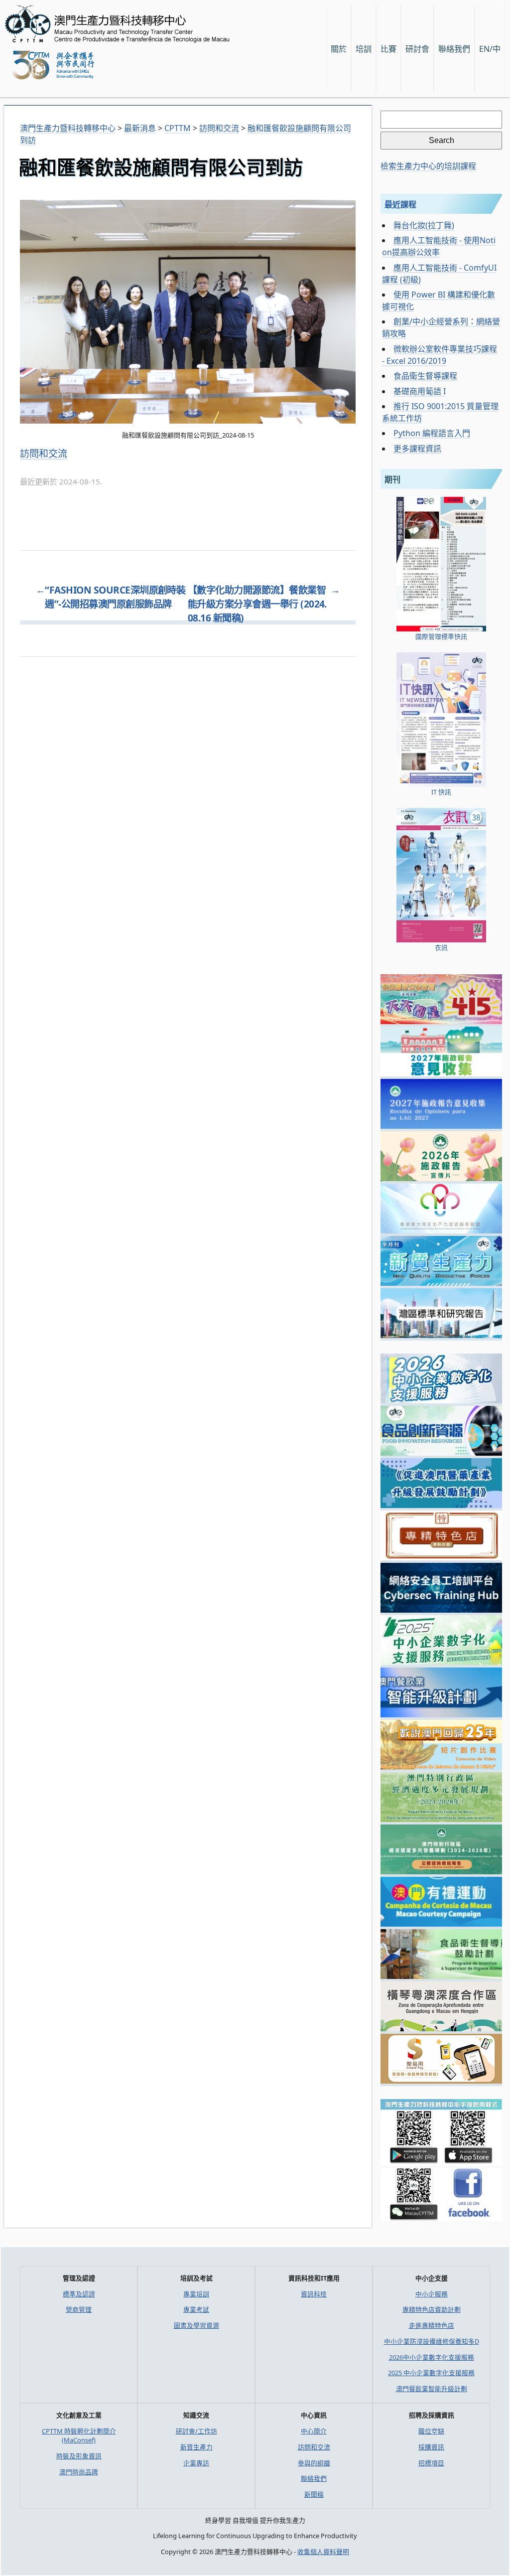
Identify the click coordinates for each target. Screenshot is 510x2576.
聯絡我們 (314, 2478)
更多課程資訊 (417, 449)
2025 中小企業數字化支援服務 (431, 2373)
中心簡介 (314, 2431)
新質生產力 (196, 2447)
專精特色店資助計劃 (432, 2309)
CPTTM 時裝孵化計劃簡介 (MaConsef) (79, 2435)
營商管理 (79, 2309)
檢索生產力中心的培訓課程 (428, 166)
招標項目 (431, 2463)
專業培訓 (196, 2294)
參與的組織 (314, 2463)
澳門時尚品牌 (79, 2472)
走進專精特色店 (432, 2325)
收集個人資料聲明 (323, 2552)
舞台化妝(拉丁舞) (424, 225)
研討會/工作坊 (196, 2431)
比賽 (388, 49)
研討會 (417, 49)
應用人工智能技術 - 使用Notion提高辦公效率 (439, 246)
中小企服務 (432, 2294)
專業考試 (196, 2309)
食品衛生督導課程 (425, 376)
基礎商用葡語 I (420, 391)
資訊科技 (314, 2294)
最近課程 (400, 204)
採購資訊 (431, 2447)
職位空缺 (431, 2431)
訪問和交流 (44, 454)
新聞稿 (314, 2494)
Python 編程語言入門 (432, 433)
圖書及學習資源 (196, 2325)
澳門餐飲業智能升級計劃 (432, 2389)
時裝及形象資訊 (79, 2456)
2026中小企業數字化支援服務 (432, 2357)
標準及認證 (79, 2294)
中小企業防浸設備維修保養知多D (432, 2341)
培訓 (364, 49)
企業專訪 (196, 2463)
